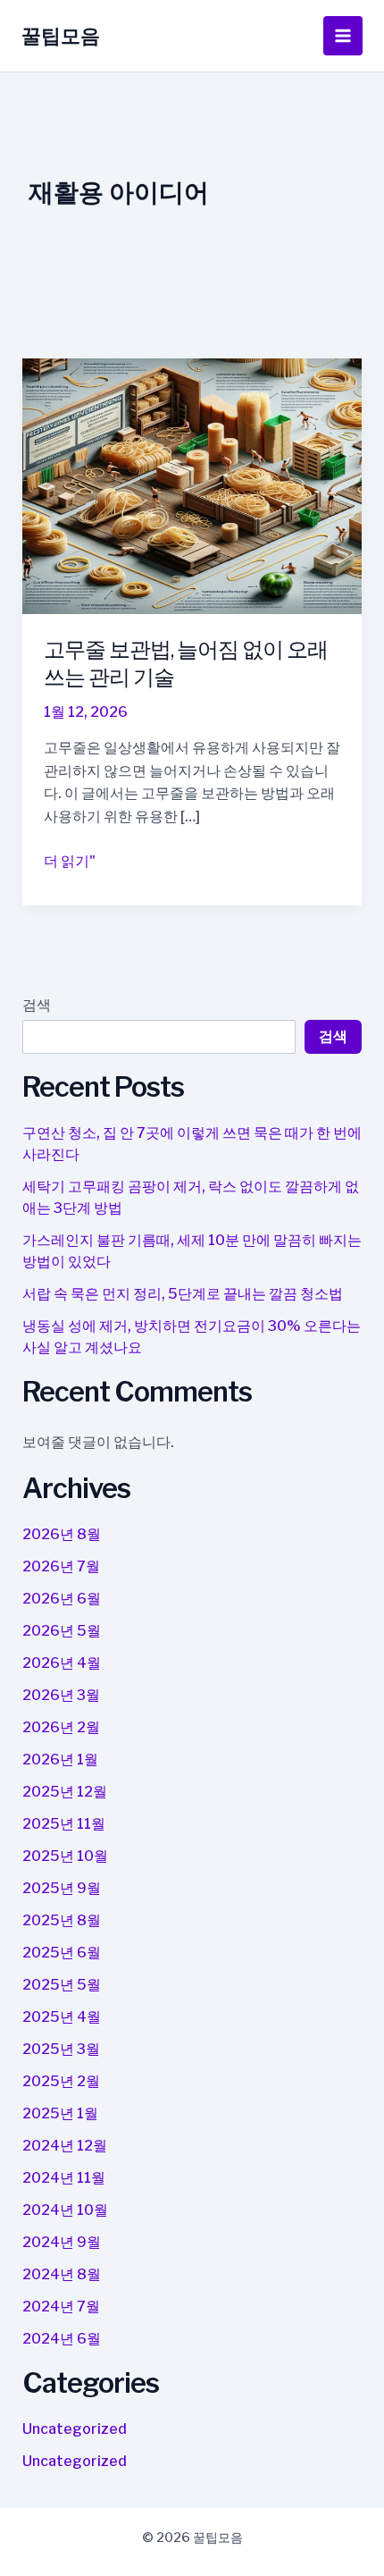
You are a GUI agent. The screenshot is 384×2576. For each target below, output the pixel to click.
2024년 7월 (61, 2307)
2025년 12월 (65, 1792)
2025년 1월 (60, 2113)
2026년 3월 (61, 1695)
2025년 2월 (61, 2081)
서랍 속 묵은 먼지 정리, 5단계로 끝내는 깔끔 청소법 (183, 1294)
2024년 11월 (64, 2178)
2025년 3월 (61, 2049)
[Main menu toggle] (343, 36)
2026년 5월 (62, 1631)
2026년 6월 (62, 1599)
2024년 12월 (65, 2146)
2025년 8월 (62, 1920)
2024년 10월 (65, 2210)
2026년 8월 (62, 1534)
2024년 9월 (62, 2242)
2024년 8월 (62, 2274)
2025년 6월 (62, 1953)
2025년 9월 (62, 1888)
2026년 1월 (60, 1759)
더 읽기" (70, 863)
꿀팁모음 (61, 36)
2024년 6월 (62, 2339)
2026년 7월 (61, 1566)
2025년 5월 (62, 1985)
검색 (37, 1005)
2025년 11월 (64, 1824)
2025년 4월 (62, 2017)
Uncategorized (75, 2429)
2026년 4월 (62, 1663)
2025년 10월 (65, 1856)
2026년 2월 (61, 1727)
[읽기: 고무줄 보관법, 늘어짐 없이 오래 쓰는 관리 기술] (192, 485)
